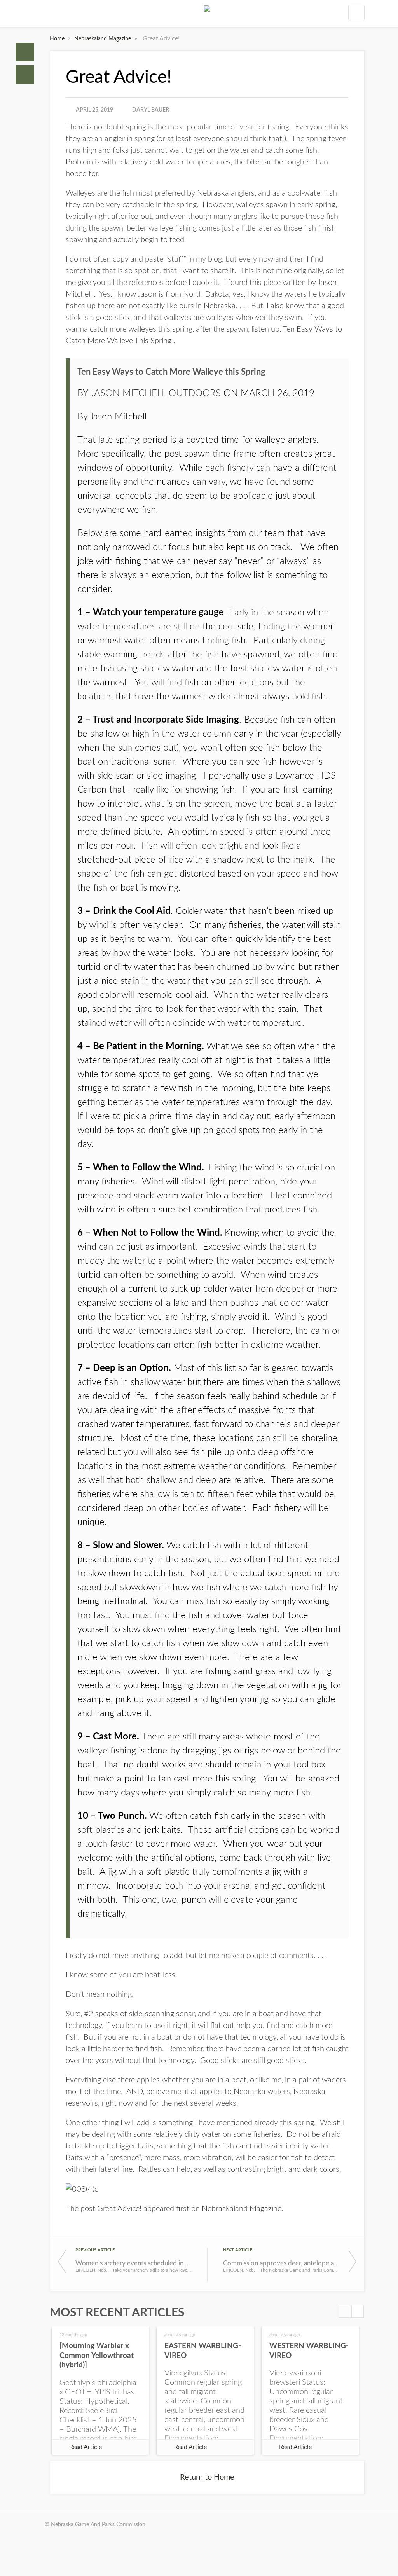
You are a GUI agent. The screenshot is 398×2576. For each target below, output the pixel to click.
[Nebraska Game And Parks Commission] (207, 15)
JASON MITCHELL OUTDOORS (155, 393)
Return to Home (207, 2477)
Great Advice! (119, 2209)
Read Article (86, 2447)
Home (25, 52)
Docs (25, 75)
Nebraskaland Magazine (103, 39)
